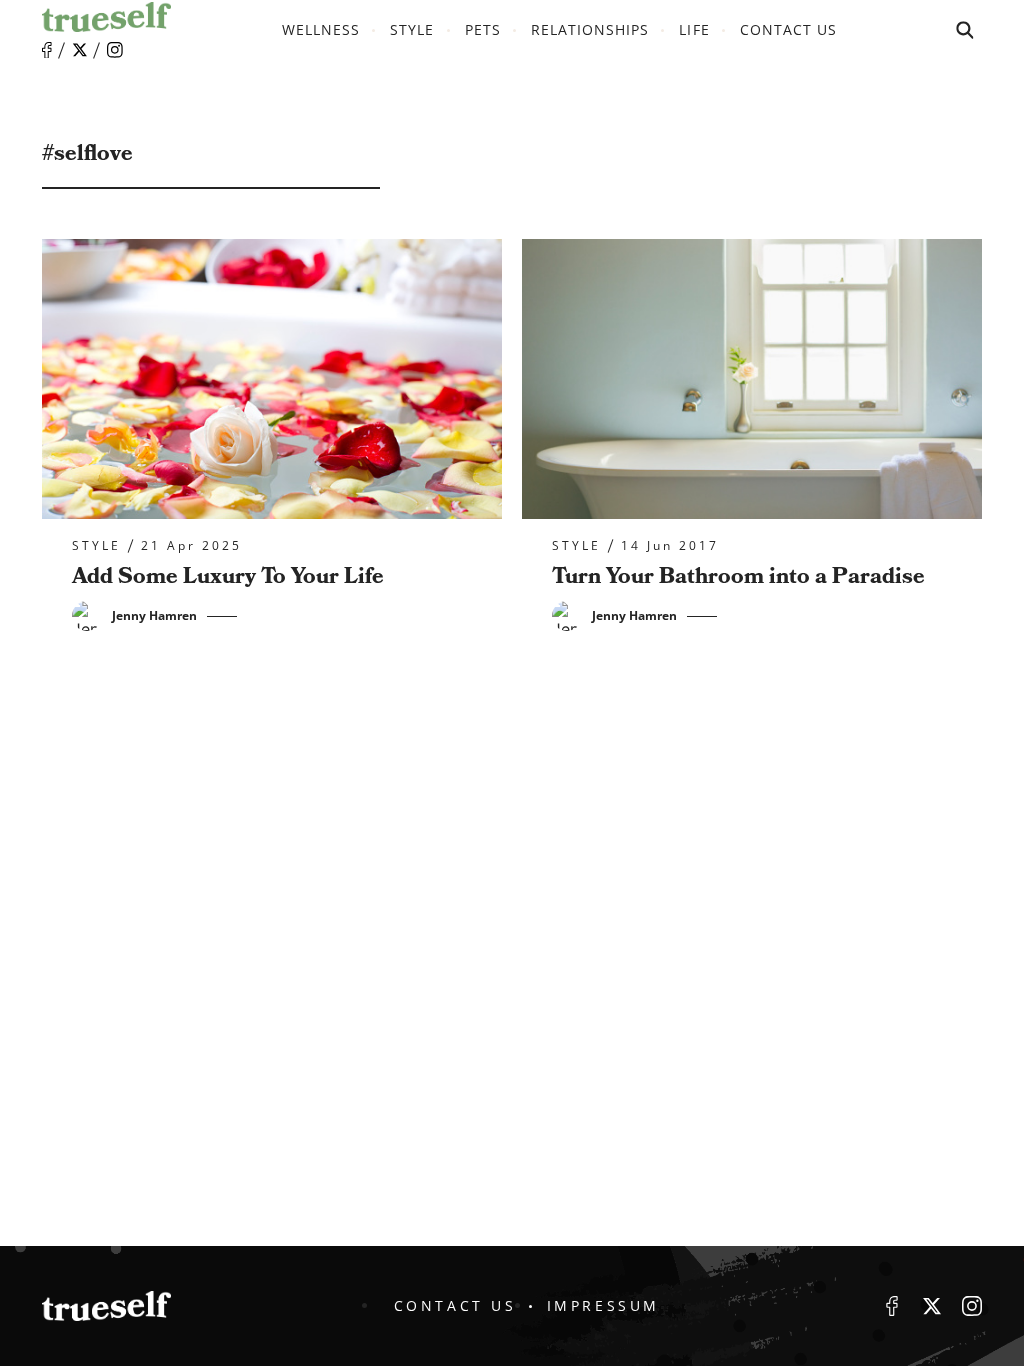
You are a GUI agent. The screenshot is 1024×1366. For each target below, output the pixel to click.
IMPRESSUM (603, 1305)
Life (694, 29)
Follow (80, 50)
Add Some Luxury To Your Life (228, 576)
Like (47, 50)
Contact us (789, 29)
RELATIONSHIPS (590, 29)
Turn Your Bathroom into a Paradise (738, 576)
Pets (483, 29)
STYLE (412, 29)
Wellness (321, 29)
